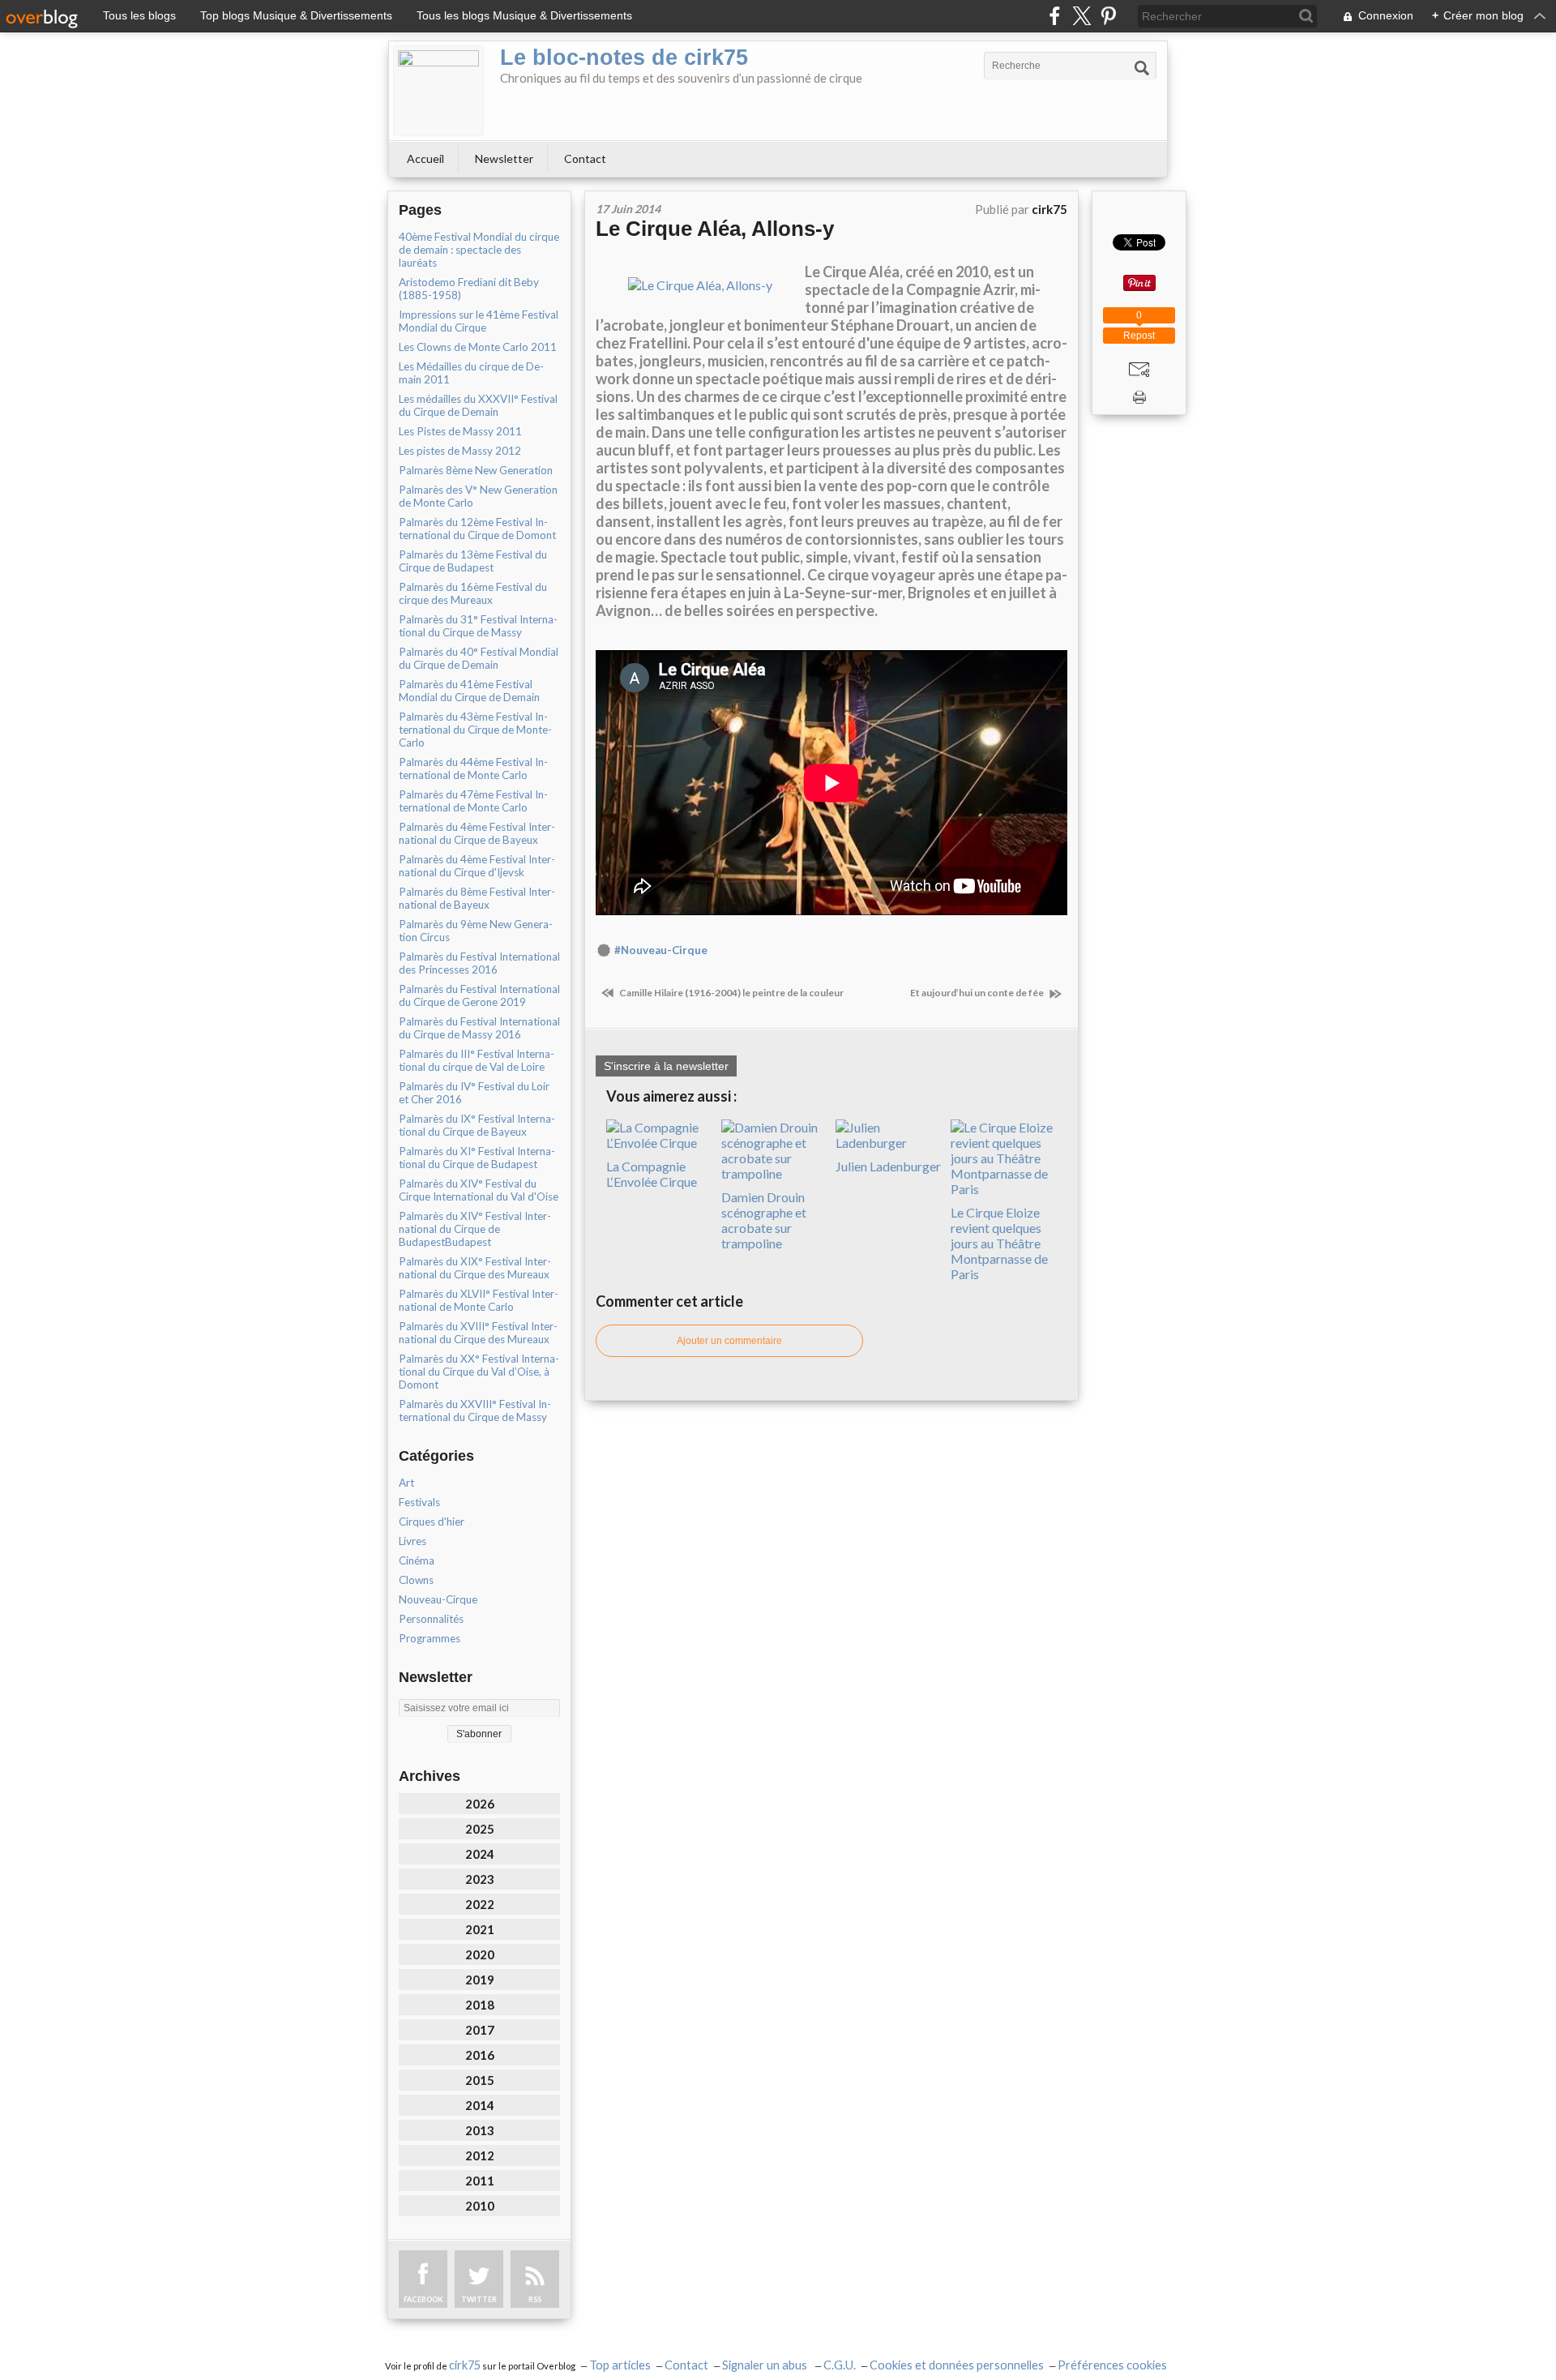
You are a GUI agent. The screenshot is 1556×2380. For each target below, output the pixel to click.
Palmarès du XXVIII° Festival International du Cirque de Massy (475, 1410)
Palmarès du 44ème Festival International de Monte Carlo (473, 768)
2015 (480, 2080)
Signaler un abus (766, 2365)
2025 (480, 1829)
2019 (480, 1980)
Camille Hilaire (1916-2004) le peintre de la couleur (731, 993)
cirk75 (465, 2365)
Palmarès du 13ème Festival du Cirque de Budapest (473, 561)
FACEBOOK (423, 2299)
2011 (480, 2181)
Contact (585, 158)
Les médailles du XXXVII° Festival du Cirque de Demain (478, 405)
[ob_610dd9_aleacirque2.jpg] (700, 283)
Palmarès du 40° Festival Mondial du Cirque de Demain (479, 658)
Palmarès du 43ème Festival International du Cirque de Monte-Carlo (475, 730)
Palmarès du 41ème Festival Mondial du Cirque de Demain (469, 691)
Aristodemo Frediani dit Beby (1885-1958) (469, 289)
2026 (480, 1804)
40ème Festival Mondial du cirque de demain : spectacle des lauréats (479, 250)
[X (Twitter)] (1082, 16)
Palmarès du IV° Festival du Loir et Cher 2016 (474, 1093)
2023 (480, 1879)
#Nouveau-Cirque (661, 950)
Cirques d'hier (432, 1522)
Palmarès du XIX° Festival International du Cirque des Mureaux (475, 1268)
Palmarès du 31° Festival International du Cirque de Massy (478, 626)
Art (406, 1483)
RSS (535, 2299)
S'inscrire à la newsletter (666, 1066)
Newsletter (504, 158)
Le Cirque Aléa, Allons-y (715, 229)
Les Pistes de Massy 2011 (460, 431)
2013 (480, 2130)
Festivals (419, 1502)
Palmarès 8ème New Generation (476, 470)
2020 (480, 1954)
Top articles (620, 2365)
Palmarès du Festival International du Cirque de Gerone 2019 (479, 995)
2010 (480, 2206)
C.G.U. (840, 2365)
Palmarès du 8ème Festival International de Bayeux (477, 898)
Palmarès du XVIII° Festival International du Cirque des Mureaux (478, 1333)
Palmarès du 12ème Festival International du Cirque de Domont (477, 529)
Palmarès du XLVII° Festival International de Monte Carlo (479, 1300)
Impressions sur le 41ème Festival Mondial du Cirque (479, 321)
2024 (480, 1854)
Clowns (416, 1580)
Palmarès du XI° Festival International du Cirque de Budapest (477, 1158)
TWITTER (479, 2299)
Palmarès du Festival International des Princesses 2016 (479, 963)
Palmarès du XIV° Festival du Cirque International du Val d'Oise (479, 1190)
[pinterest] (1108, 16)
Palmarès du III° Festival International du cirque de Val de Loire (477, 1060)
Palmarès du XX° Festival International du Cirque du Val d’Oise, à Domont (479, 1372)
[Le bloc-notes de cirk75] (438, 91)
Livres (413, 1541)
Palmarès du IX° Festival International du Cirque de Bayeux (477, 1125)
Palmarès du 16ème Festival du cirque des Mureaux (473, 593)
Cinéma (417, 1560)
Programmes (430, 1638)
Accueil (425, 158)
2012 (480, 2155)
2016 (480, 2055)
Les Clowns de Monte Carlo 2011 (478, 347)
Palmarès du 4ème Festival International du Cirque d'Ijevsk (477, 866)
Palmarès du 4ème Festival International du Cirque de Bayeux (477, 833)
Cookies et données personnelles (957, 2365)
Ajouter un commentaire (729, 1341)
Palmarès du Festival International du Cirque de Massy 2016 (479, 1028)
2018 (480, 2005)
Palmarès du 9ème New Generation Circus (476, 931)
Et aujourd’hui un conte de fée (978, 993)
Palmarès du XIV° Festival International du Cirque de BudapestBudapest (475, 1229)
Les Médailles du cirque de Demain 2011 (471, 373)
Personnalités (431, 1619)
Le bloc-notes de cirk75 (624, 58)
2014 (480, 2105)
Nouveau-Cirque (438, 1599)
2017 (480, 2030)
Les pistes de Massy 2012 (460, 451)
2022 (480, 1904)
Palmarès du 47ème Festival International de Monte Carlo (473, 801)
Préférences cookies (1112, 2365)
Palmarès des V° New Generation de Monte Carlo (478, 496)
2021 (480, 1929)
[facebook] (1055, 16)
